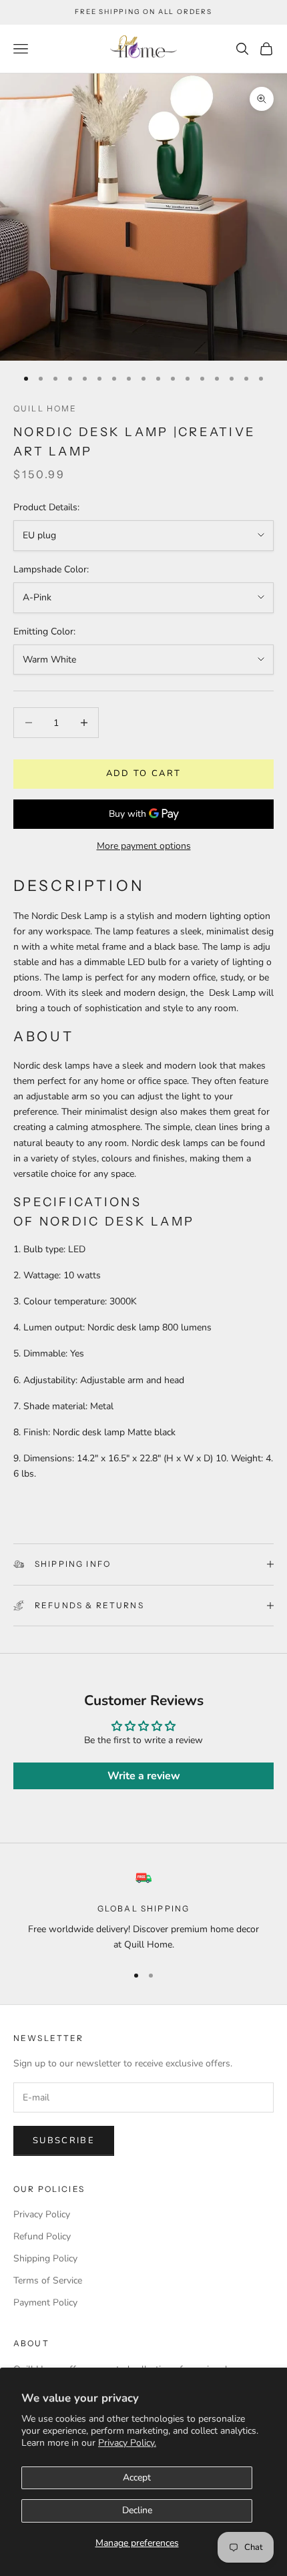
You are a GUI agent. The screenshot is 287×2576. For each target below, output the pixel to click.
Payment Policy (45, 2303)
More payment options (144, 846)
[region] (143, 1911)
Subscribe (64, 2141)
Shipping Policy (45, 2258)
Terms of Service (48, 2280)
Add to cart (144, 773)
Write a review (144, 1776)
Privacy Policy (42, 2214)
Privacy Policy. (127, 2443)
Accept (137, 2477)
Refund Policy (42, 2236)
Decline (137, 2510)
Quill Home (45, 408)
